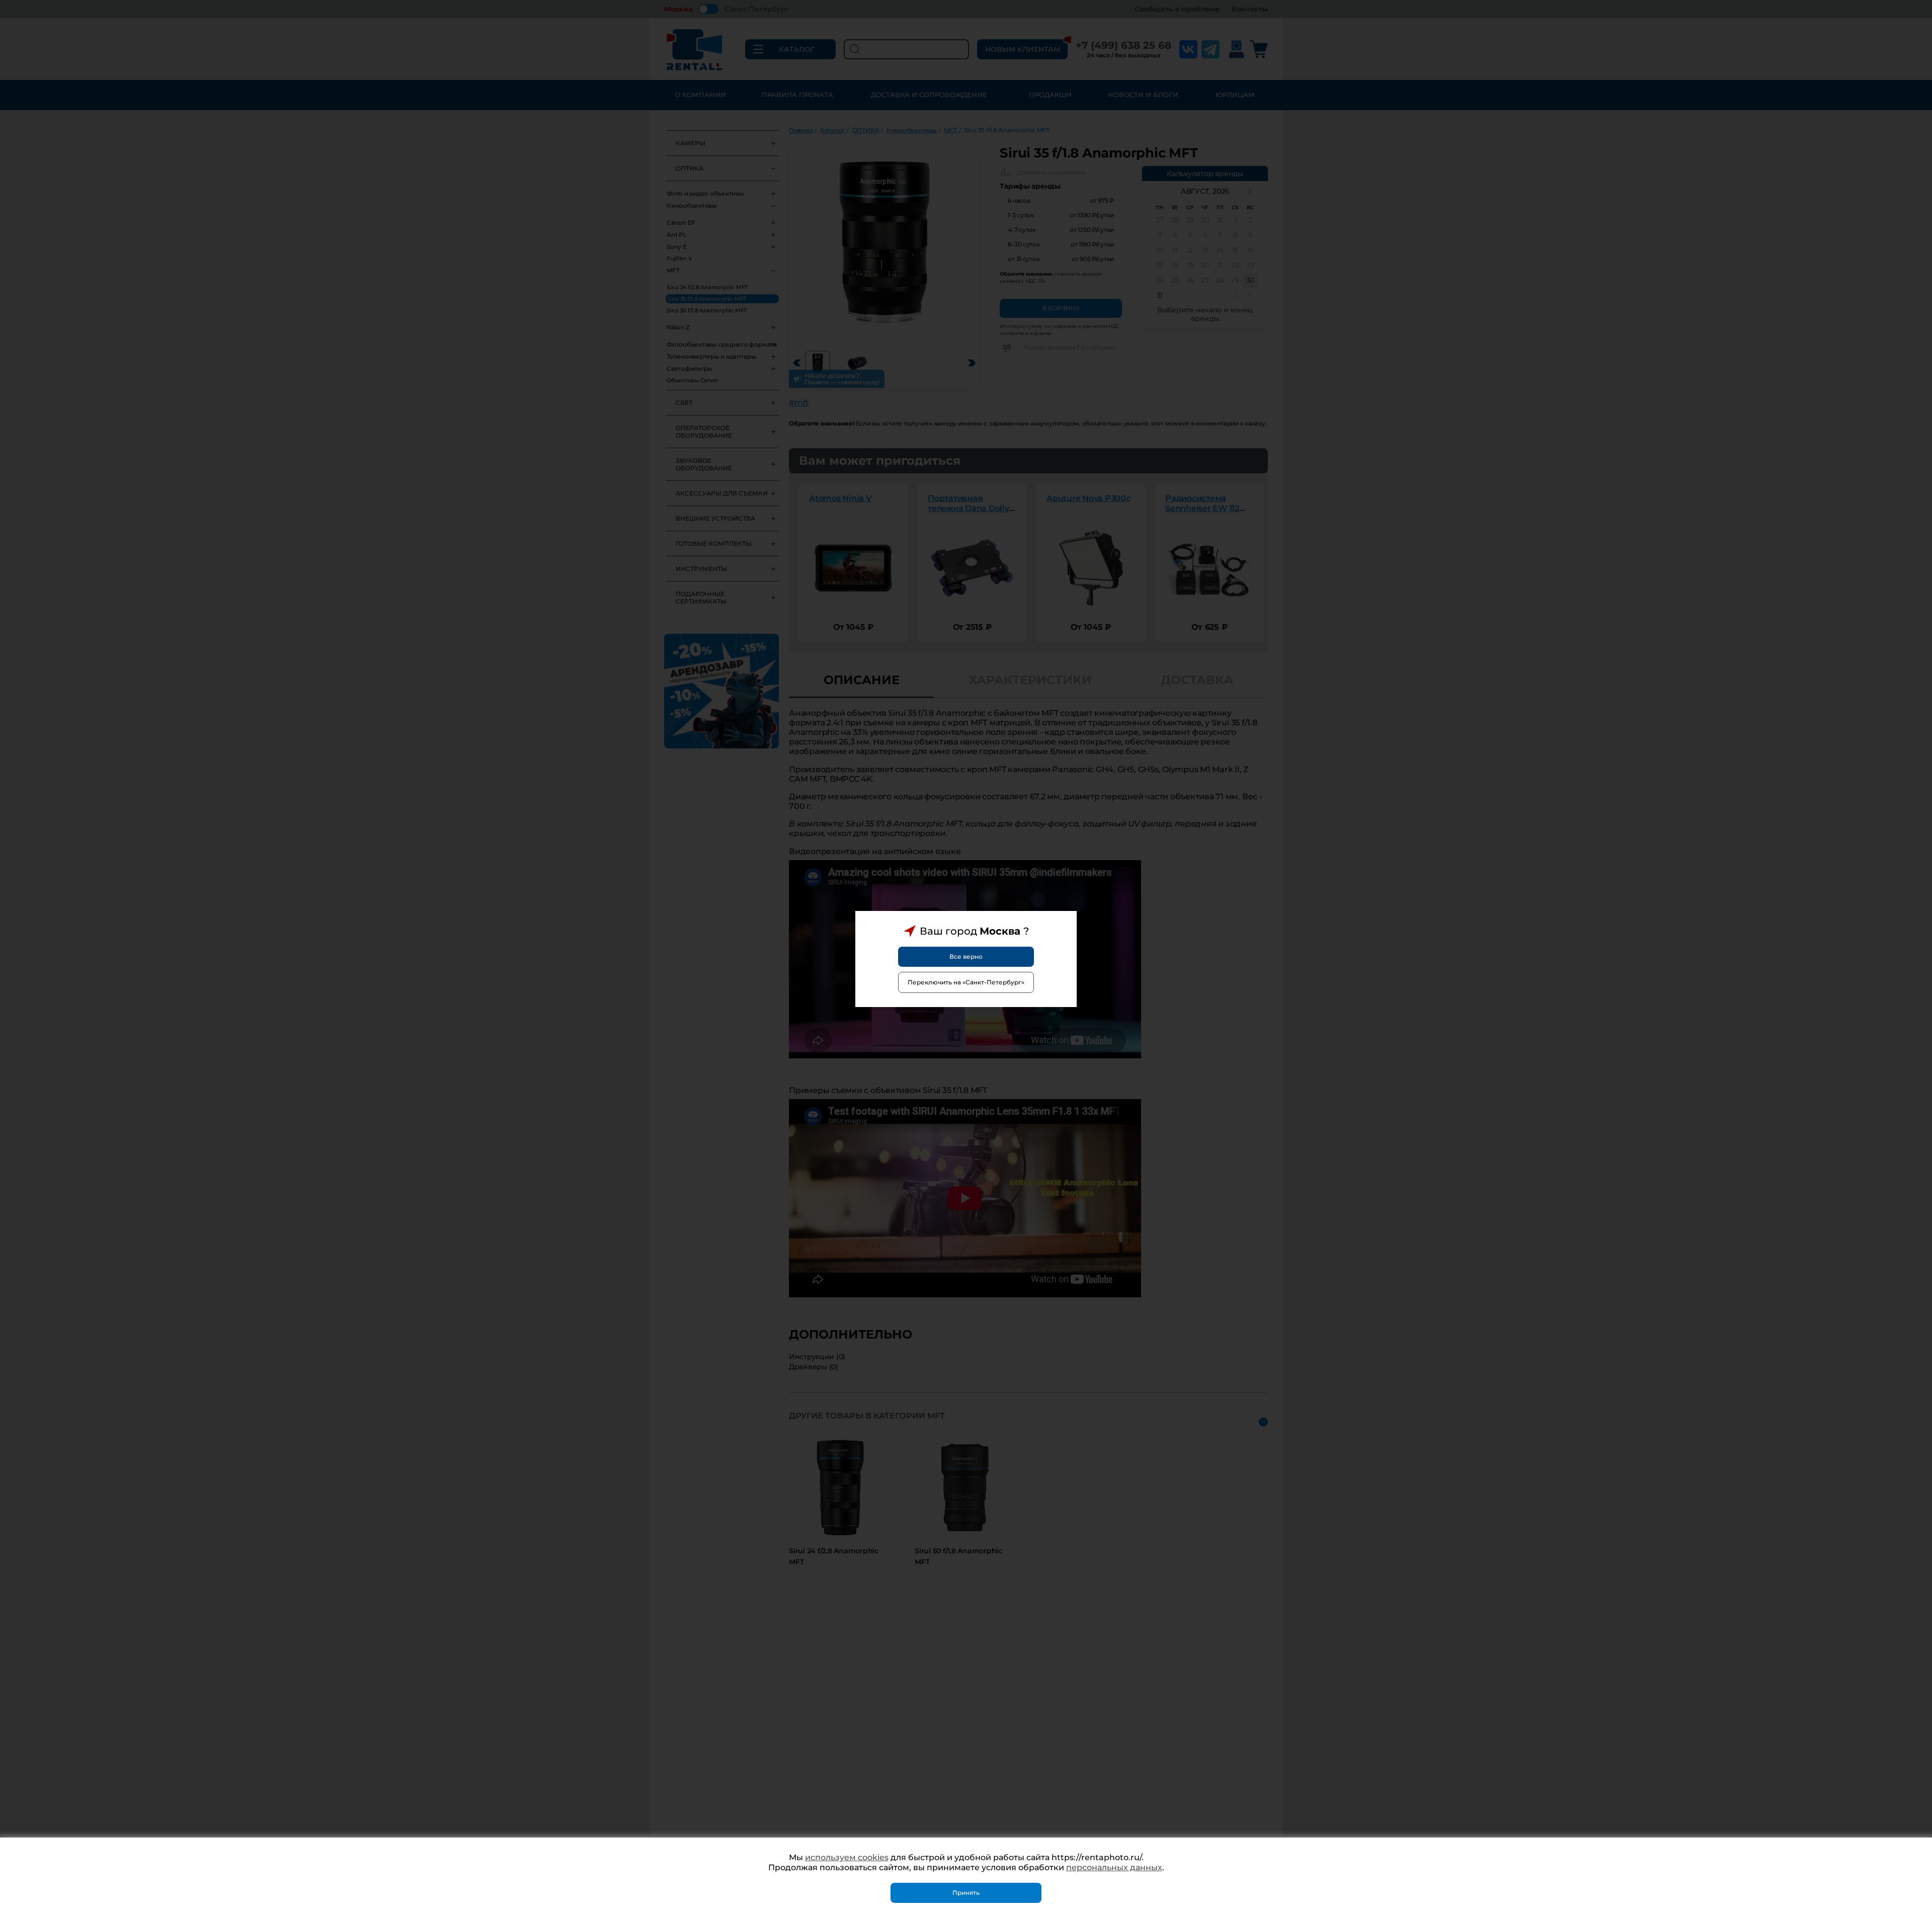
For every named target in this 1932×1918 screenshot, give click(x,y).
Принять (966, 1893)
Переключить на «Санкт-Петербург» (966, 982)
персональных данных (1114, 1867)
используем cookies (847, 1857)
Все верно (966, 956)
